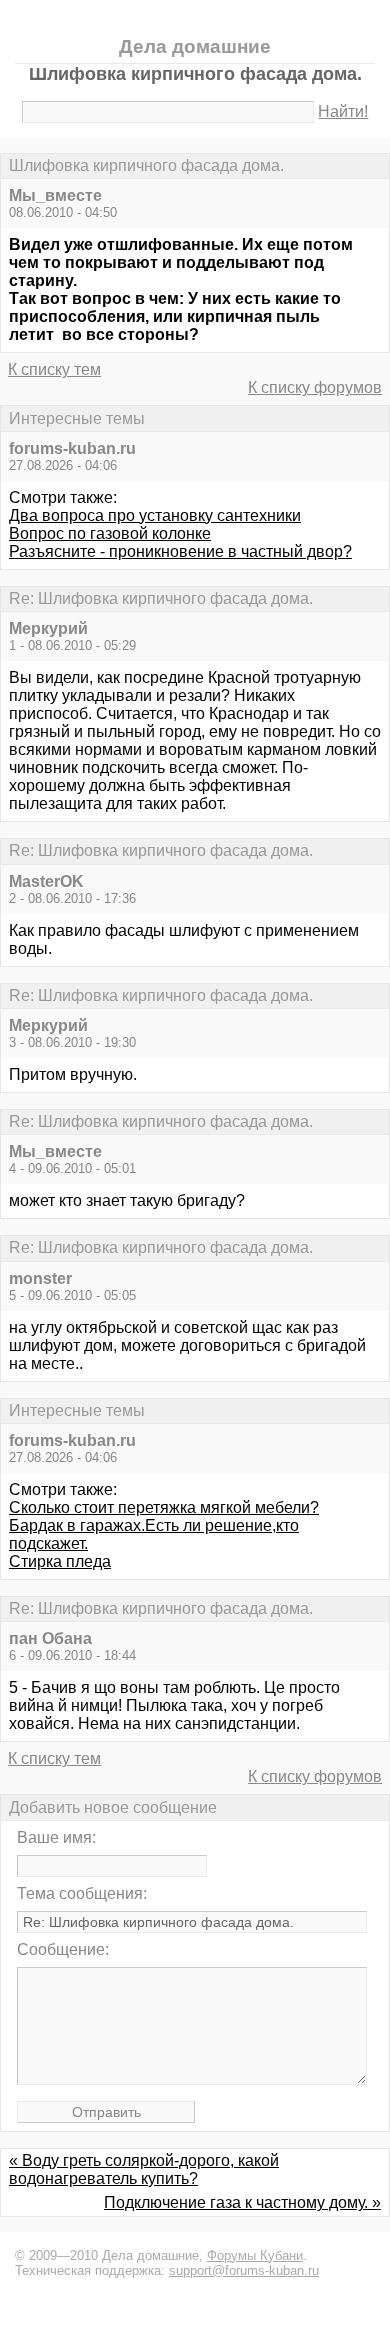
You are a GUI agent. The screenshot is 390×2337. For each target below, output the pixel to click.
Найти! (343, 111)
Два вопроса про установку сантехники (155, 515)
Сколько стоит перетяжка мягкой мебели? (164, 1507)
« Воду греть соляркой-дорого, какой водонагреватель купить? (144, 2169)
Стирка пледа (60, 1561)
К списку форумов (315, 387)
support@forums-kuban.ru (244, 2270)
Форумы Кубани (255, 2255)
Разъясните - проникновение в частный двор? (180, 551)
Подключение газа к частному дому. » (242, 2202)
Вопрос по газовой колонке (110, 533)
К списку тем (54, 369)
